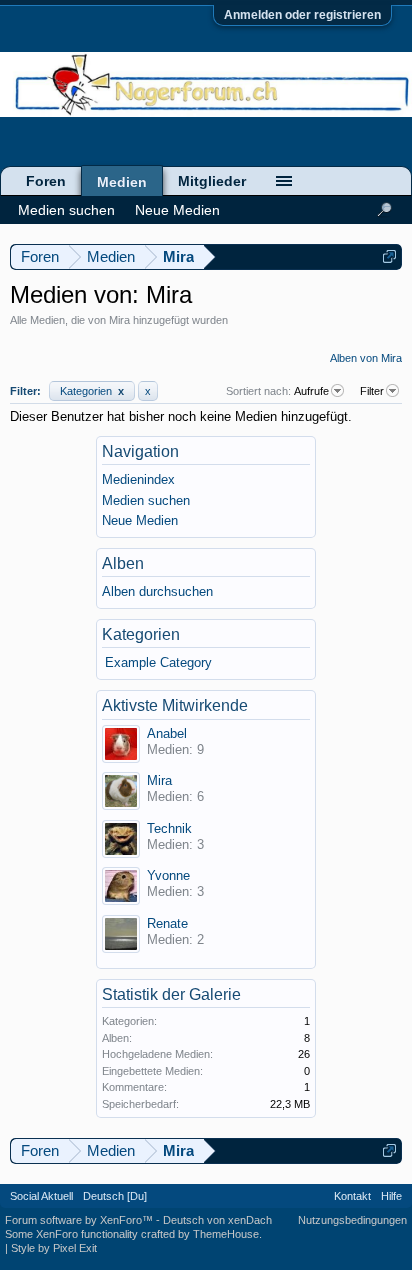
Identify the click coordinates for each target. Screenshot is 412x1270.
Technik (169, 828)
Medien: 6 (175, 796)
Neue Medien (140, 520)
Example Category (158, 662)
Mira (159, 780)
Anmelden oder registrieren (302, 15)
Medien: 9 (175, 749)
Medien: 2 (175, 939)
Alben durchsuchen (157, 591)
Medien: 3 (175, 844)
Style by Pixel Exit (54, 1248)
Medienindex (138, 479)
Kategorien (92, 391)
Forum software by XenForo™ (80, 1220)
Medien (122, 182)
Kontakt (352, 1196)
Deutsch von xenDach (217, 1220)
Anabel (167, 733)
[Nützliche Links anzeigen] (389, 256)
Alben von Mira (366, 358)
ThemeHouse (226, 1234)
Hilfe (391, 1196)
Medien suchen (146, 500)
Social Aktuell (41, 1196)
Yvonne (168, 875)
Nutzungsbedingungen (352, 1220)
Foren (46, 181)
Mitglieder (212, 181)
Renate (167, 923)
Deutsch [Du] (115, 1196)
